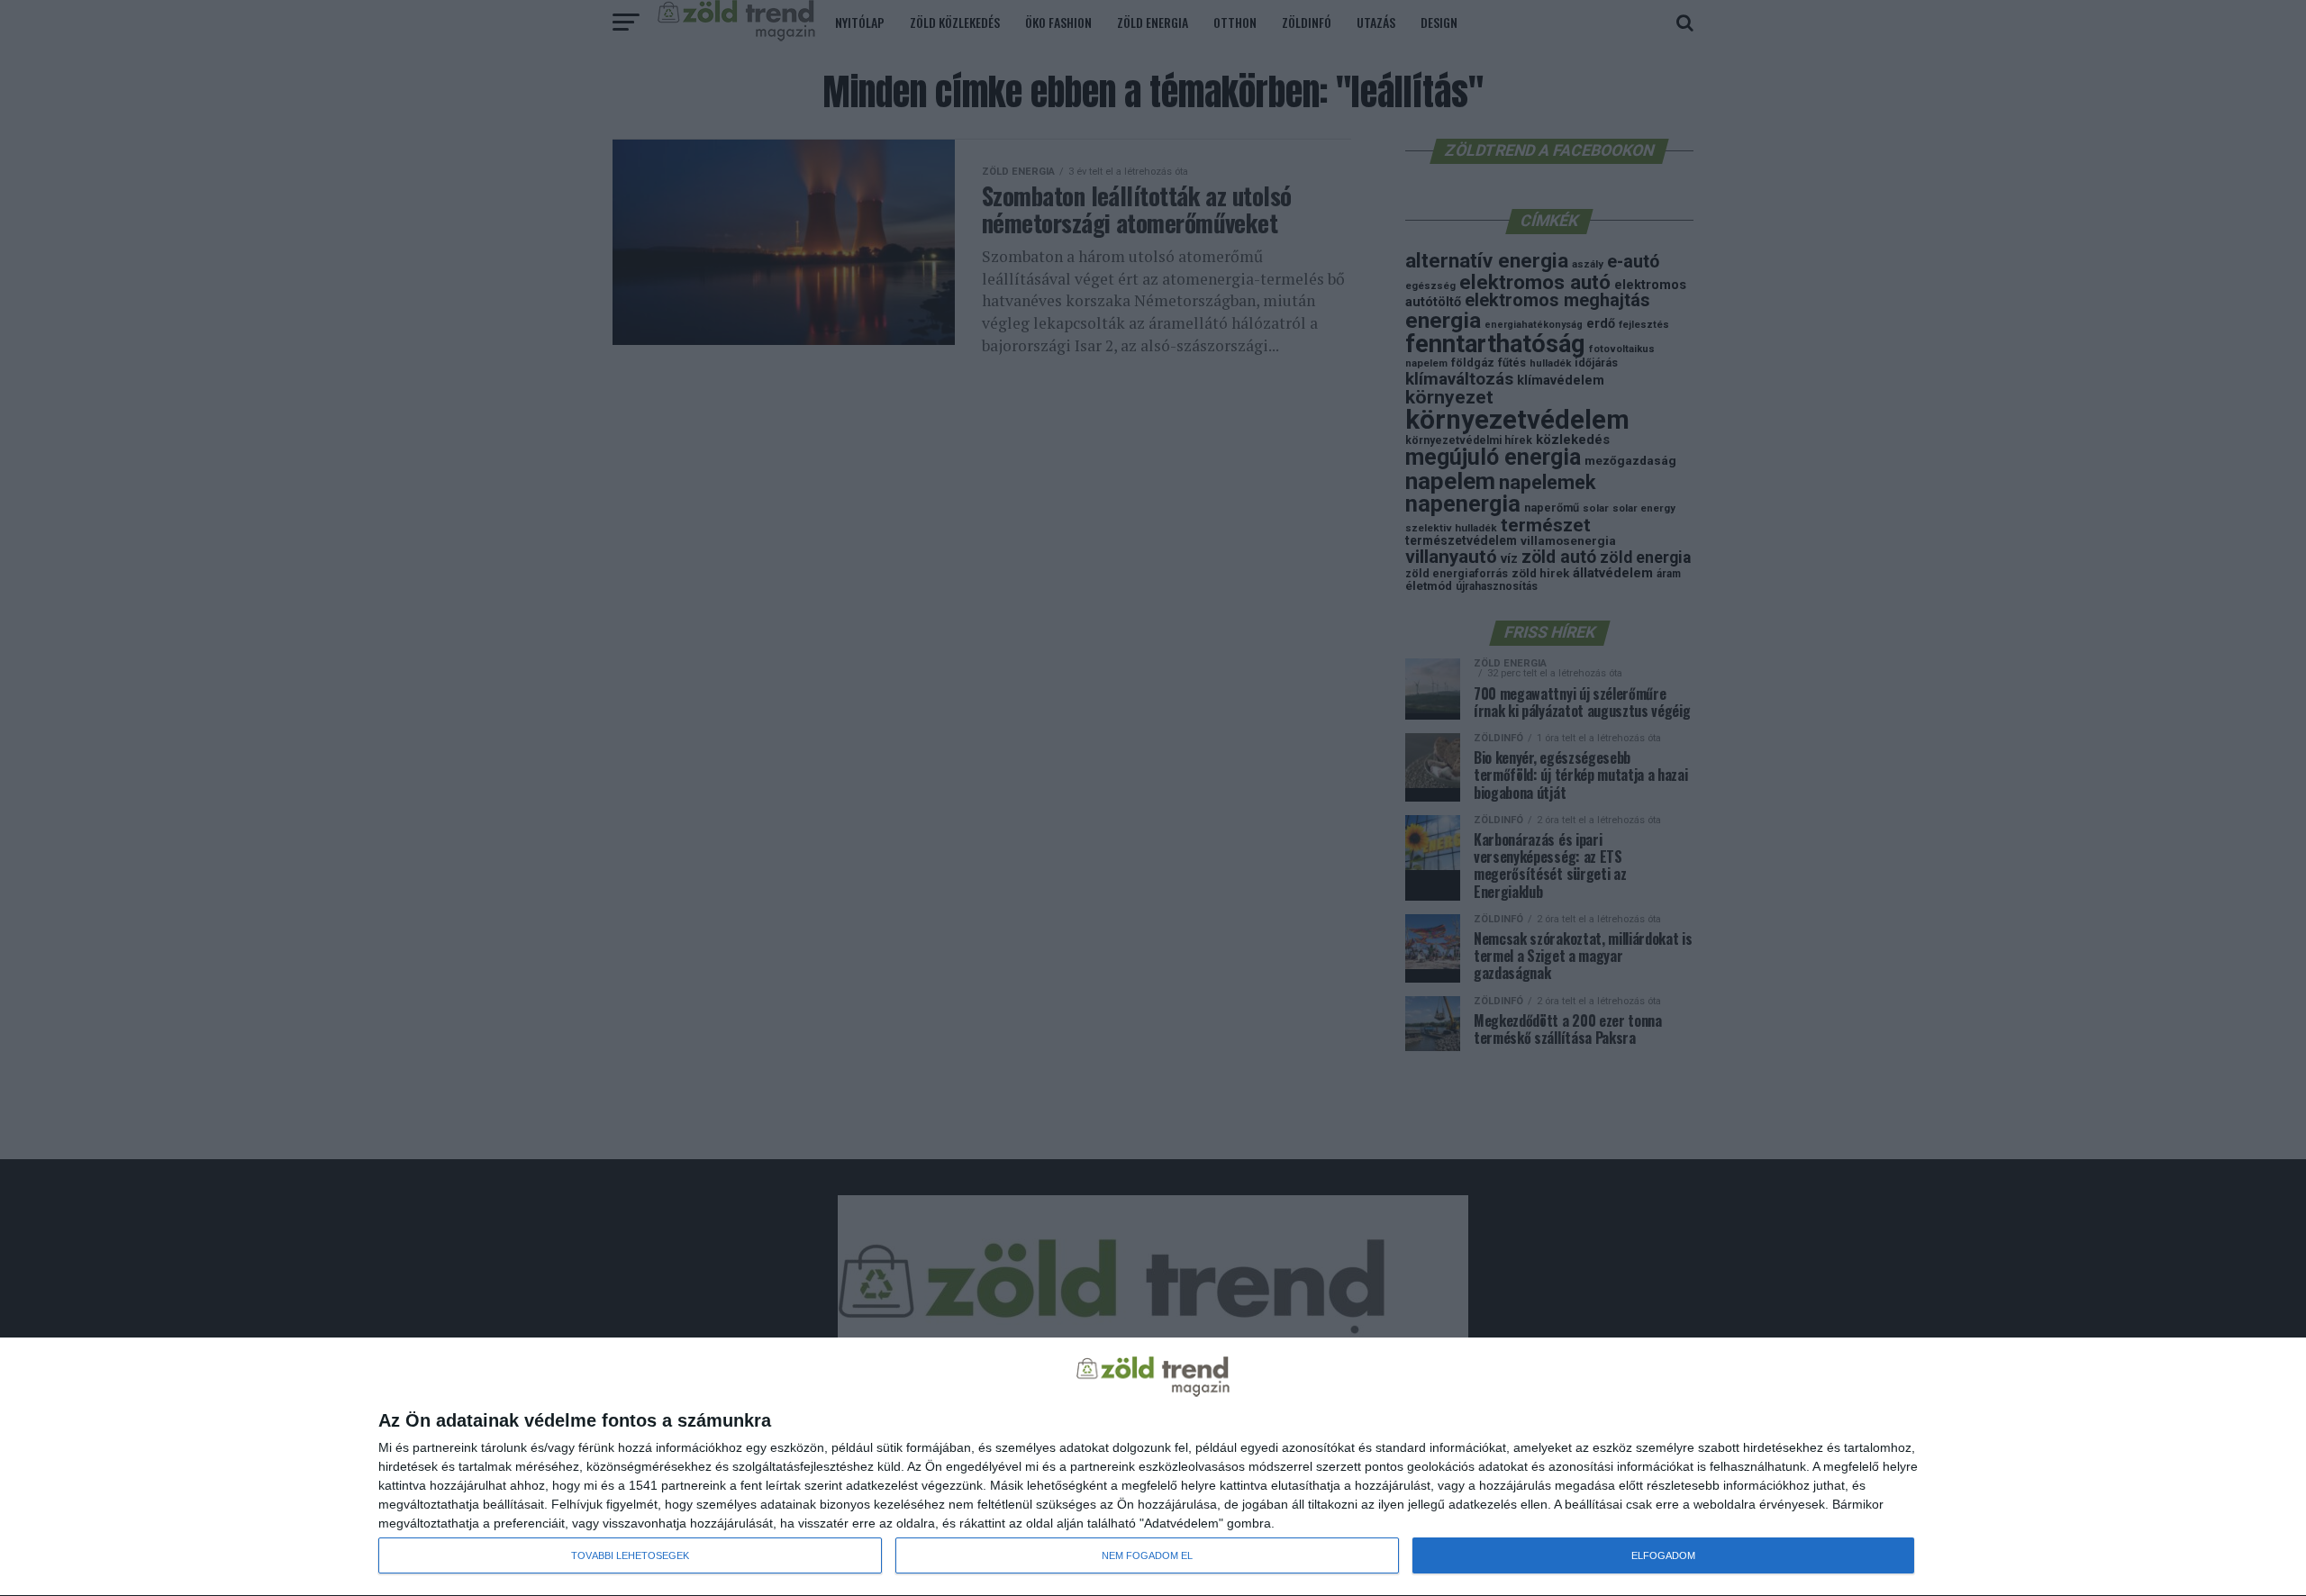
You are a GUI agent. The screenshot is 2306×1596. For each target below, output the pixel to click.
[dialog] (1153, 1467)
